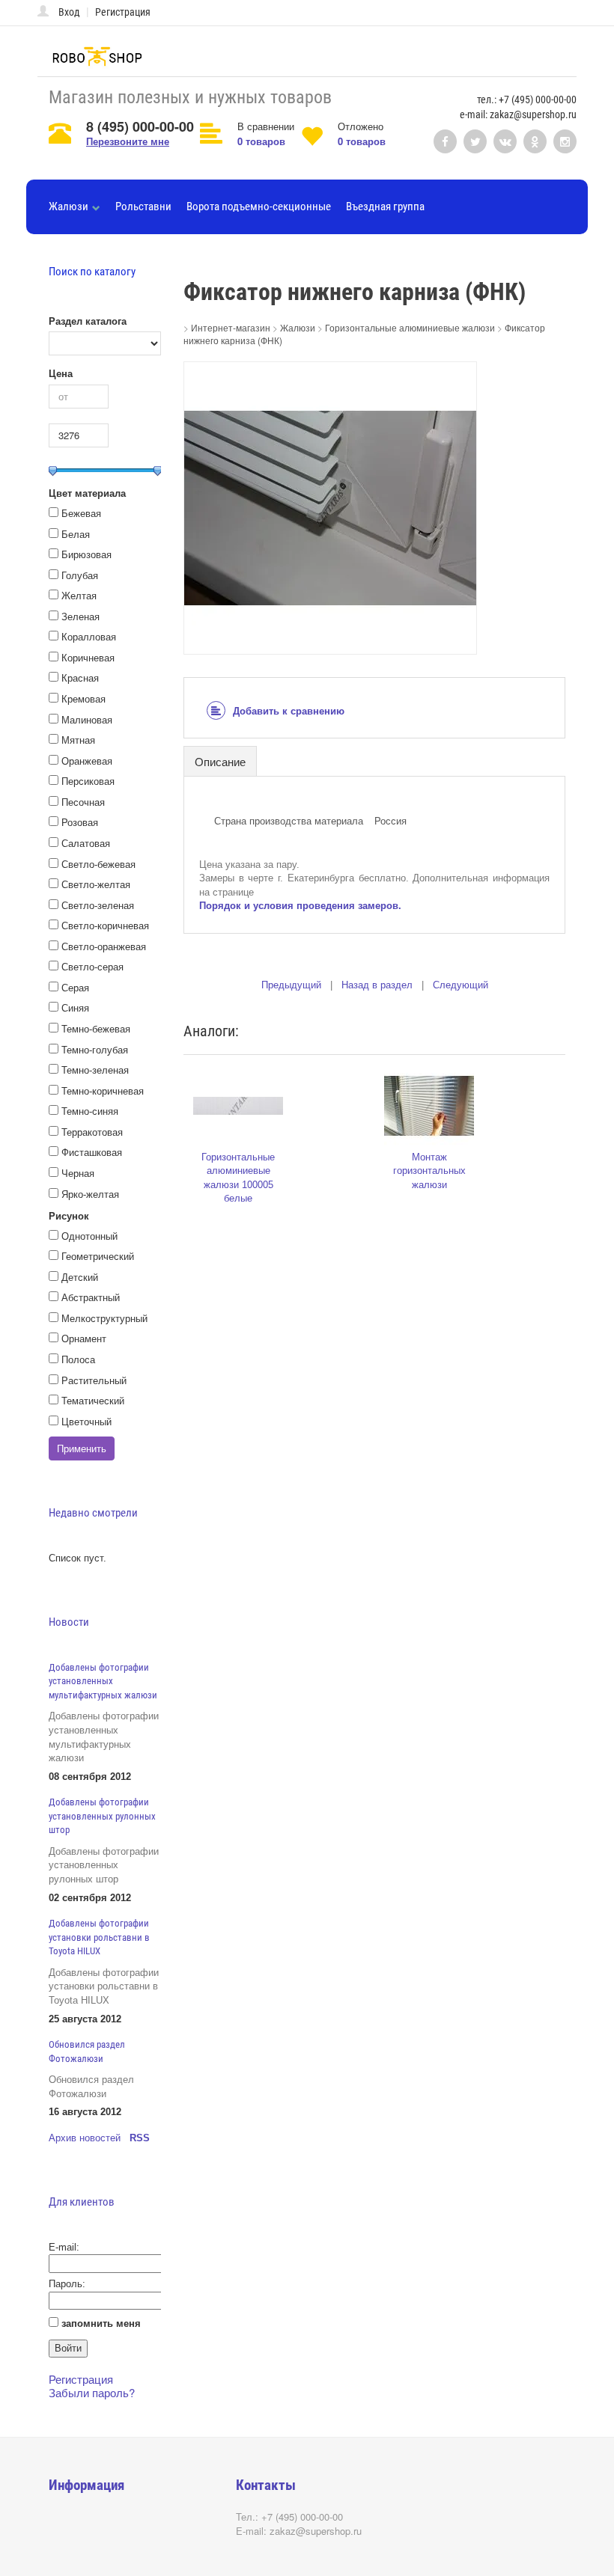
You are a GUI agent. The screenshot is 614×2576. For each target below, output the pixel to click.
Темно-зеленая (95, 1070)
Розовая (80, 823)
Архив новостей (85, 2138)
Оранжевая (87, 761)
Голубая (80, 576)
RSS (140, 2138)
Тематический (93, 1401)
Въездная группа (385, 206)
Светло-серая (92, 967)
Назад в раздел (377, 985)
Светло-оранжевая (104, 947)
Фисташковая (92, 1153)
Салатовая (86, 844)
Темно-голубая (95, 1050)
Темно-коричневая (103, 1091)
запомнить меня (101, 2323)
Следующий (460, 985)
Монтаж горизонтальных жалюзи (429, 1171)
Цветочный (86, 1422)
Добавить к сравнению (289, 711)
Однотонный (89, 1236)
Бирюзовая (86, 555)
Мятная (78, 740)
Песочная (83, 802)
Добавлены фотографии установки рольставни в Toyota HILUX (99, 1937)
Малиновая (87, 720)
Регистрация (123, 12)
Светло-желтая (96, 885)
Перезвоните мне (128, 141)
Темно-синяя (90, 1111)
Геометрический (98, 1257)
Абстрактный (91, 1298)
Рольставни (143, 206)
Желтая (79, 596)
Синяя (75, 1008)
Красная (80, 678)
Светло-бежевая (98, 865)
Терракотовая (92, 1132)
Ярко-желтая (90, 1194)
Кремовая (83, 699)
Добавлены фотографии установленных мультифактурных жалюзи (103, 1681)
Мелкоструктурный (104, 1319)
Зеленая (80, 617)
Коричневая (88, 658)
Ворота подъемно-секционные (259, 206)
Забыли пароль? (92, 2392)
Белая (76, 535)
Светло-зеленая (98, 906)
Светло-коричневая (105, 926)
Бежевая (81, 514)
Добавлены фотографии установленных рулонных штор (102, 1816)
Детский (80, 1278)
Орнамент (84, 1339)
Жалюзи (69, 206)
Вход (69, 12)
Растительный (94, 1381)
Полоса (78, 1360)
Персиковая (88, 781)
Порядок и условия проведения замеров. (300, 906)
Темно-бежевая (96, 1029)
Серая (75, 988)
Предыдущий (291, 985)
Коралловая (89, 637)
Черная (78, 1174)
